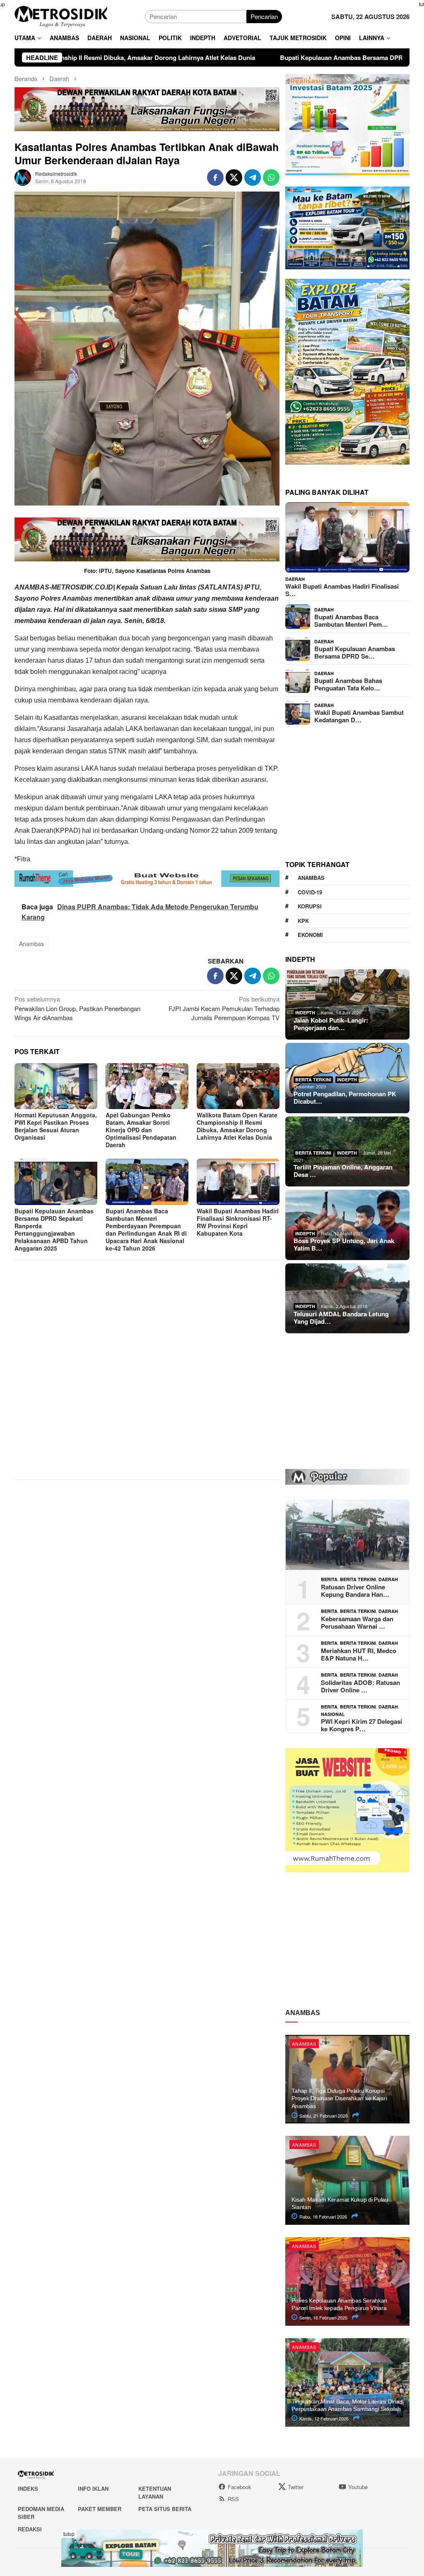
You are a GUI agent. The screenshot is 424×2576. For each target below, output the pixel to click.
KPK (303, 921)
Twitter (296, 2487)
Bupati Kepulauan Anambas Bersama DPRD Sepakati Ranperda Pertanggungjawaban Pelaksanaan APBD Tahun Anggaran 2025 (54, 1229)
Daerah (295, 579)
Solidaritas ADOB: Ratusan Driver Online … (360, 1686)
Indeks (28, 2489)
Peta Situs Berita (165, 2509)
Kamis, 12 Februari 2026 (323, 2418)
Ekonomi (310, 935)
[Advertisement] (147, 1355)
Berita (329, 1579)
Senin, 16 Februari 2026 (323, 2317)
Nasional (333, 1714)
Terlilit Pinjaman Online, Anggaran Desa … (343, 1171)
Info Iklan (93, 2489)
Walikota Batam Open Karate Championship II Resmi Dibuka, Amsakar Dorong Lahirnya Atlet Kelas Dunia (237, 1126)
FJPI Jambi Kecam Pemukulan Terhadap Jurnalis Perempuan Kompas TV (224, 1008)
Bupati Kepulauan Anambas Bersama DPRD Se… (355, 652)
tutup (69, 2534)
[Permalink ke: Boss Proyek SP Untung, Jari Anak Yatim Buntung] (347, 1225)
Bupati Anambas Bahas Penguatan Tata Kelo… (348, 684)
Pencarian (264, 16)
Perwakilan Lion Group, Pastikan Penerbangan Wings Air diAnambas (77, 1008)
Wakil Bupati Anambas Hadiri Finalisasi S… (342, 590)
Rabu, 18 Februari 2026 (323, 2217)
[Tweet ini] (234, 177)
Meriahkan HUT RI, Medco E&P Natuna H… (359, 1654)
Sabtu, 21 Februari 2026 (323, 2116)
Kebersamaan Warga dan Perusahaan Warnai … (357, 1622)
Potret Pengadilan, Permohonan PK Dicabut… (345, 1097)
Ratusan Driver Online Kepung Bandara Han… (355, 1591)
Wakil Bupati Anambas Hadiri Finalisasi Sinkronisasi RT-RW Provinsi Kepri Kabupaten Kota (238, 1222)
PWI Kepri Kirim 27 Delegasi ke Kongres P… (361, 1725)
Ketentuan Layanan (155, 2493)
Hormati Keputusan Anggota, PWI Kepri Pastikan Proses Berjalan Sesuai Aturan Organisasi (56, 1126)
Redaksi (30, 2529)
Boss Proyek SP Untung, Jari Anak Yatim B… (344, 1244)
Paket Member (100, 2509)
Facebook (240, 2487)
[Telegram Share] (253, 177)
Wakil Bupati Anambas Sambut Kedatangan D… (359, 716)
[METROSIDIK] (61, 16)
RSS (233, 2499)
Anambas (31, 944)
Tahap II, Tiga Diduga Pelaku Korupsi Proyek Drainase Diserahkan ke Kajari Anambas (339, 2098)
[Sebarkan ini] (215, 177)
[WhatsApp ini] (271, 177)
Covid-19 (310, 892)
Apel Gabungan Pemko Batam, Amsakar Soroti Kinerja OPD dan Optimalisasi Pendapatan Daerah (141, 1130)
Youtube (358, 2487)
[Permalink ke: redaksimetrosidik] (23, 176)
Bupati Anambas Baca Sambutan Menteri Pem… (351, 621)
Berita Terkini (313, 1080)
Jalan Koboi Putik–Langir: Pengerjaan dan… (331, 1024)
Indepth (305, 1012)
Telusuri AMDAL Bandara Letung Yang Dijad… (341, 1318)
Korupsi (310, 906)
